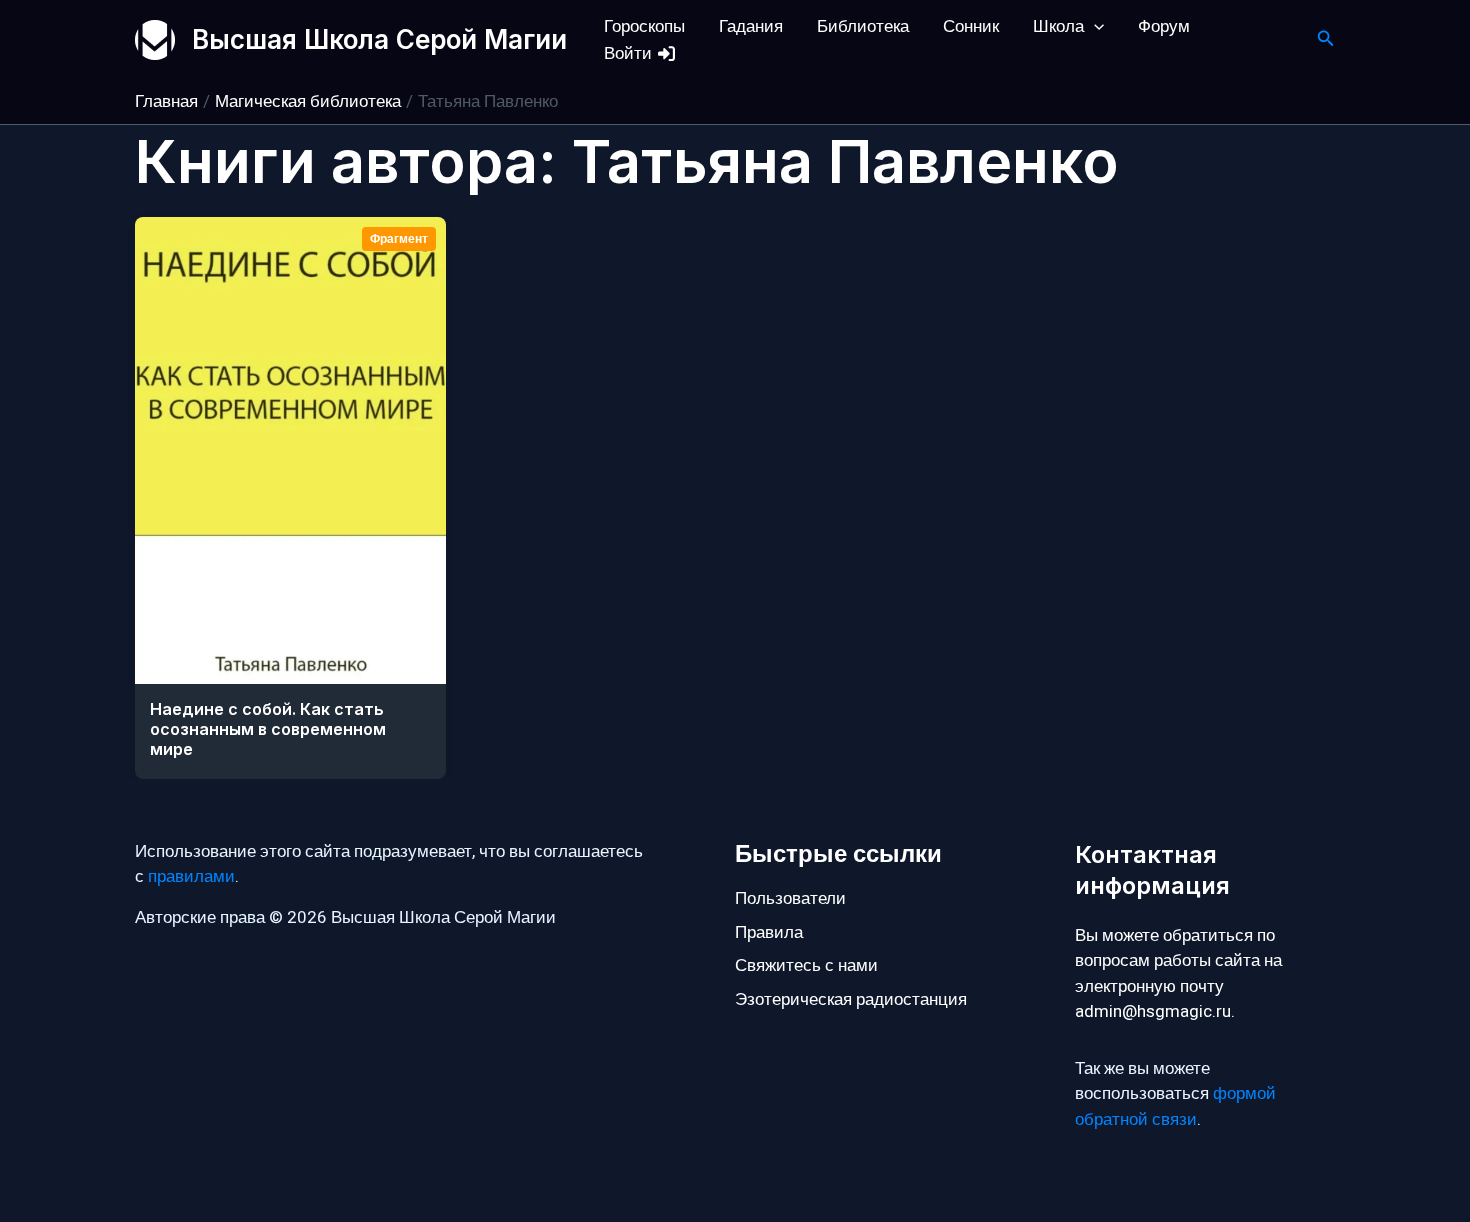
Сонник (971, 26)
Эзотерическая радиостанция (851, 999)
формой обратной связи (1175, 1106)
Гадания (751, 26)
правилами (191, 876)
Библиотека (863, 26)
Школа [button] (1058, 26)
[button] (1094, 26)
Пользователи (790, 898)
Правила (769, 932)
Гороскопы (644, 26)
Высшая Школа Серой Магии (379, 39)
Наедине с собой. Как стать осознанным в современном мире (268, 729)
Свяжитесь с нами (806, 965)
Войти (630, 53)
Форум (1164, 26)
